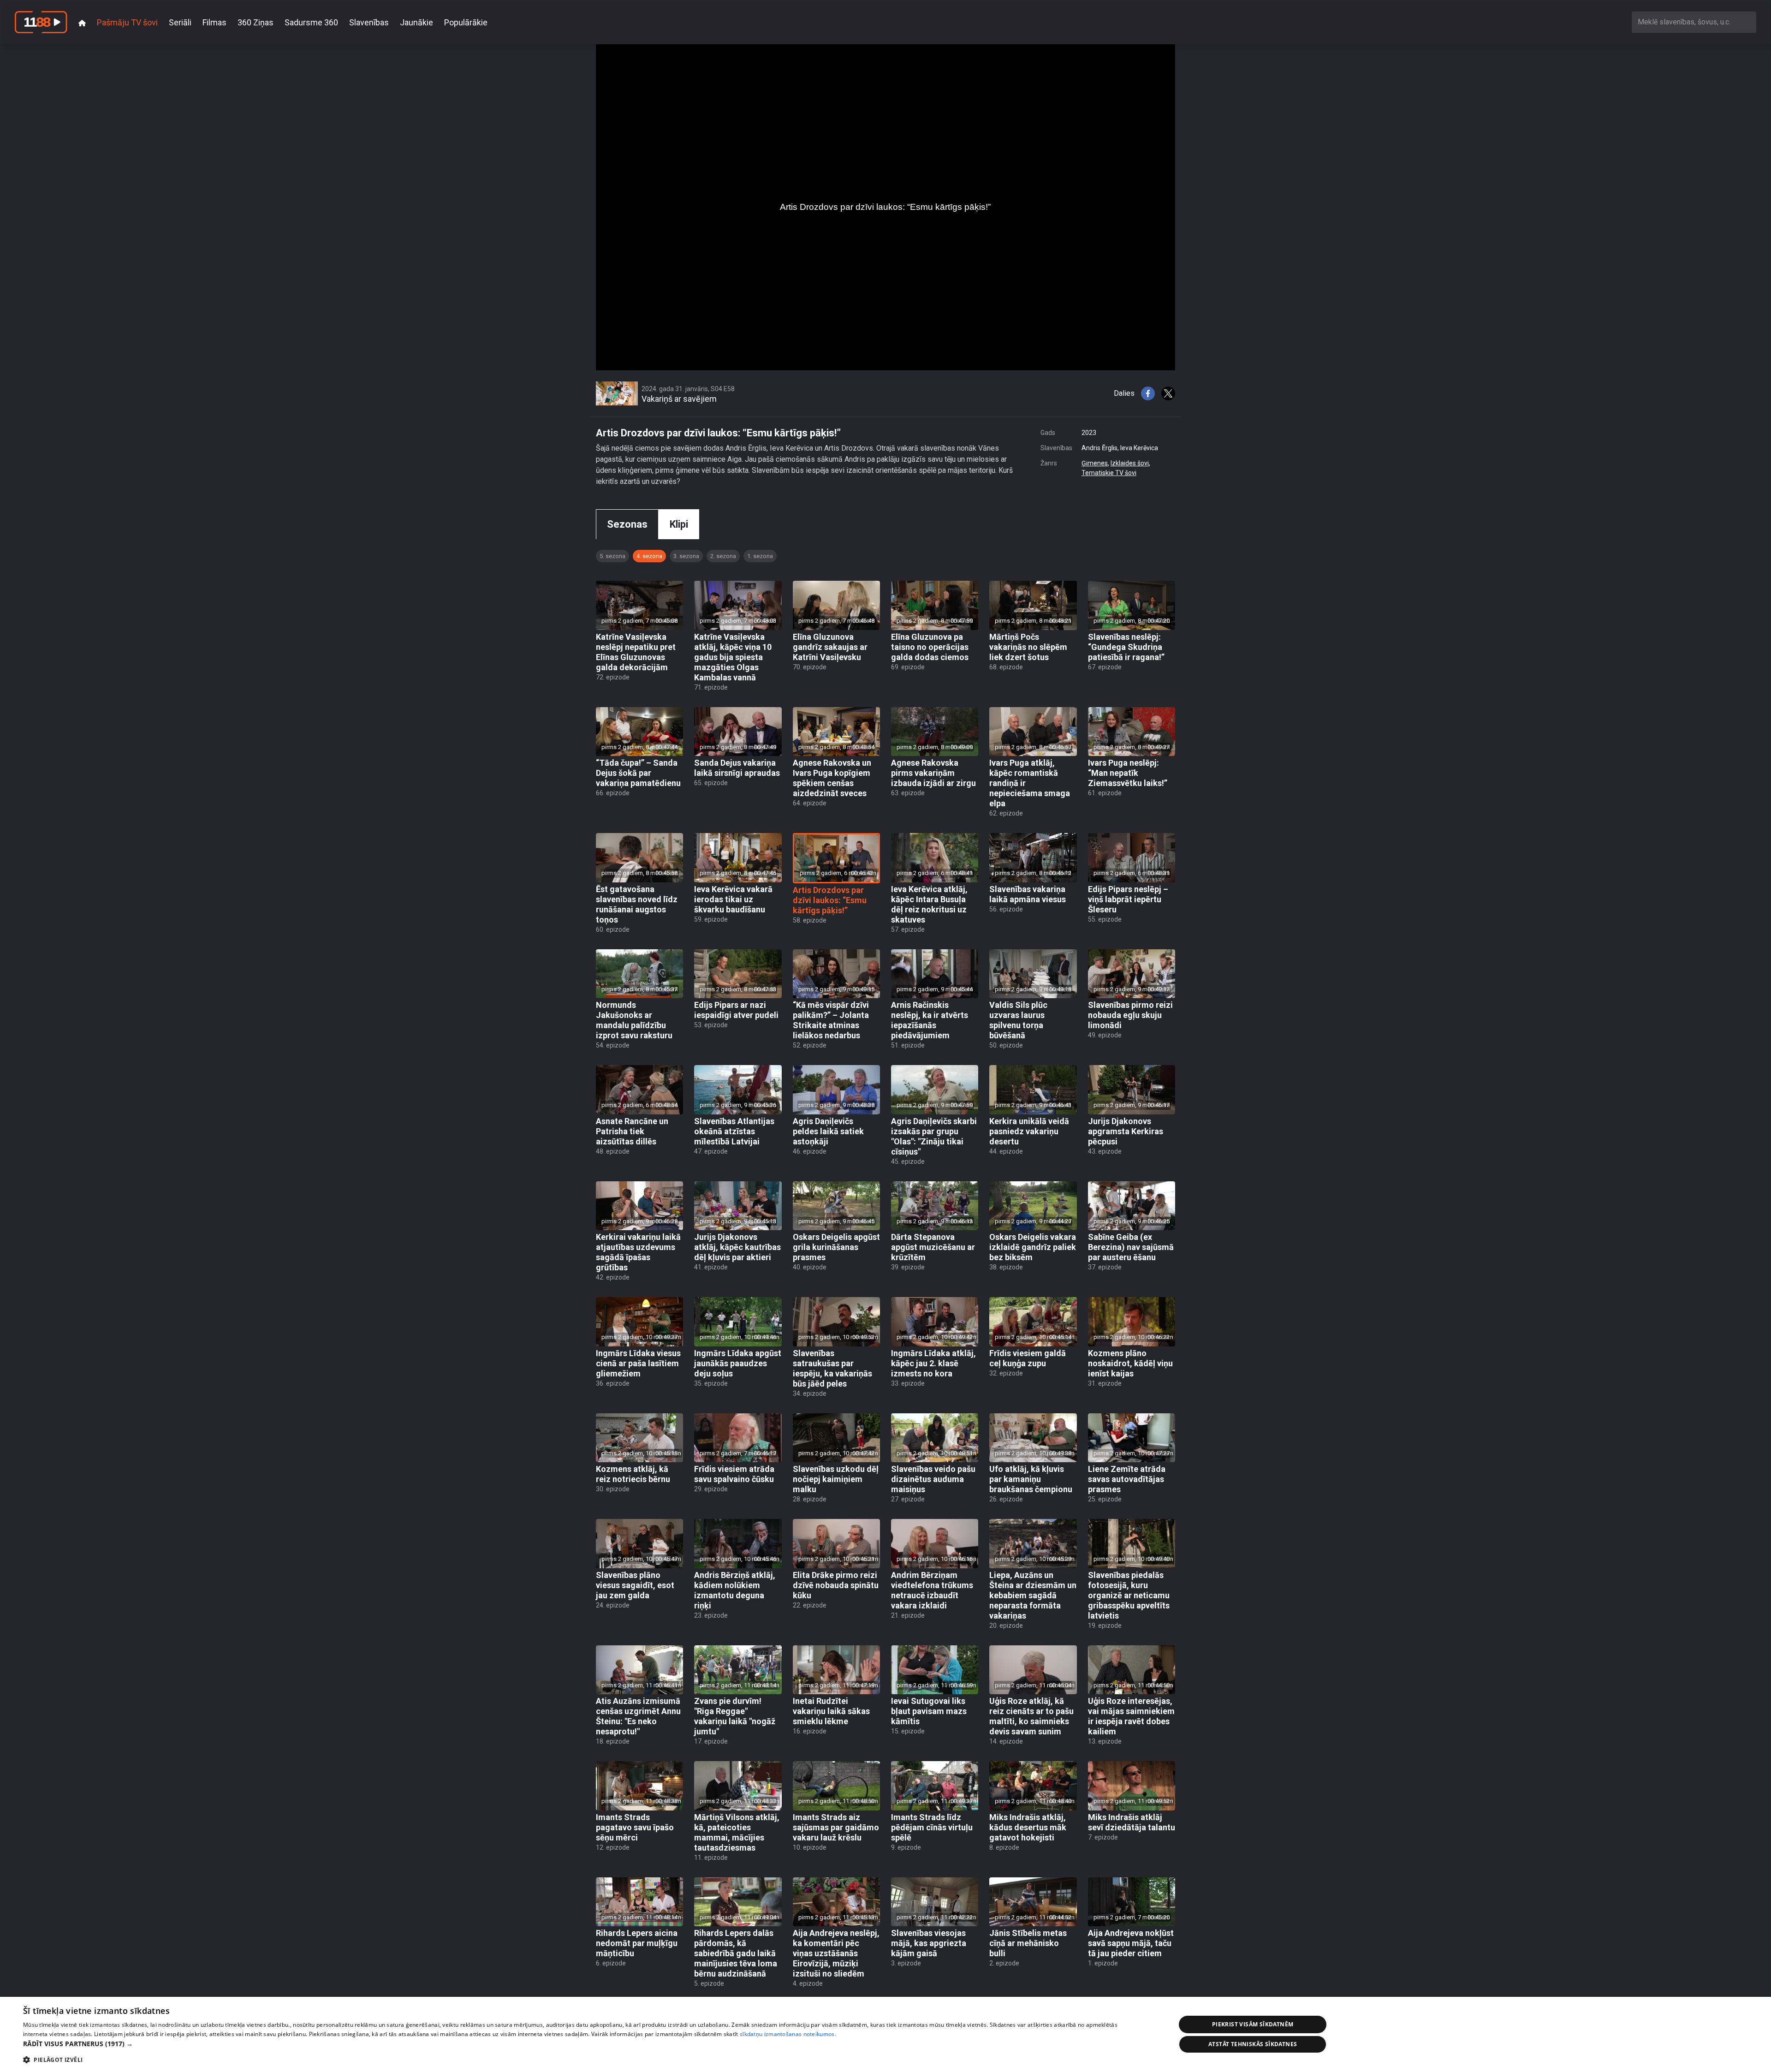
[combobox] (1694, 22)
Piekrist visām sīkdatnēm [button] (1253, 2024)
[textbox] (1694, 22)
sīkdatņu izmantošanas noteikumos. (788, 2034)
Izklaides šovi (1130, 463)
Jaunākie (416, 22)
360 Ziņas (256, 22)
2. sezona (723, 556)
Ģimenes (1095, 463)
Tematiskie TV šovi (1109, 473)
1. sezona (760, 556)
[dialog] (885, 2034)
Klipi (679, 524)
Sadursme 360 (311, 22)
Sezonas (627, 524)
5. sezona (612, 556)
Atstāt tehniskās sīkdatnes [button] (1253, 2044)
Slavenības (369, 22)
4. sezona (649, 556)
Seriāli (180, 22)
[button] (582, 2044)
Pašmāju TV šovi (127, 22)
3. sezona (686, 556)
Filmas (214, 22)
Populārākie (466, 22)
